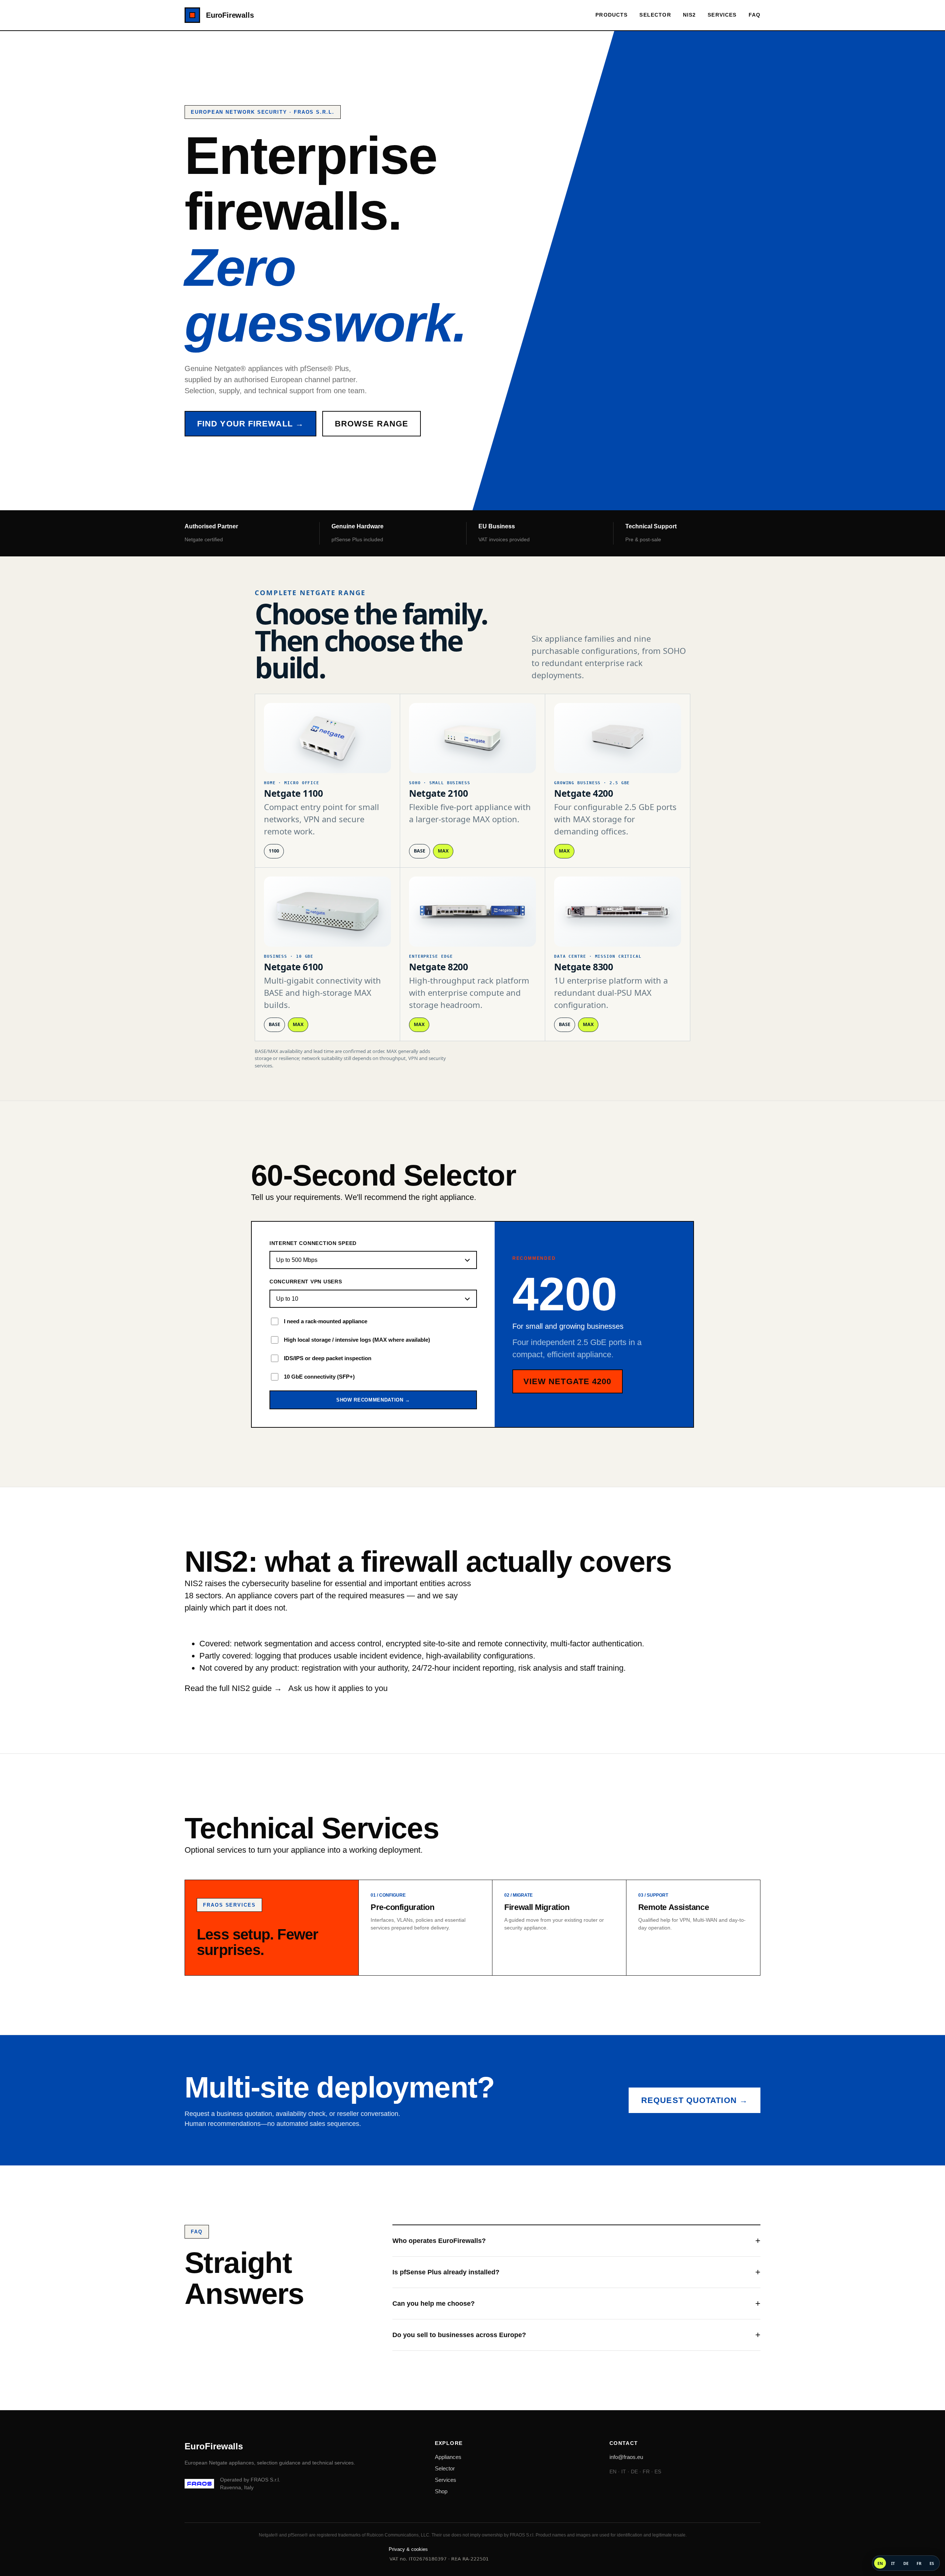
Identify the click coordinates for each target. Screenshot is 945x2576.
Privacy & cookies (408, 2549)
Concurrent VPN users (306, 1282)
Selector (655, 15)
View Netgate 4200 (568, 1381)
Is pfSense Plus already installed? (446, 2272)
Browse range (372, 424)
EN (880, 2563)
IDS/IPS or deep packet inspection (328, 1358)
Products (611, 15)
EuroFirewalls (230, 15)
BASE (420, 851)
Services (722, 15)
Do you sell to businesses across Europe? (459, 2335)
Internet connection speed (313, 1243)
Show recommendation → (373, 1400)
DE (906, 2563)
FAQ (755, 15)
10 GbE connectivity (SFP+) (319, 1377)
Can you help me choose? (434, 2304)
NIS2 (690, 15)
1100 (274, 851)
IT (893, 2563)
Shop (441, 2491)
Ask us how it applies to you (338, 1688)
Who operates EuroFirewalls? (439, 2241)
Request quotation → (695, 2100)
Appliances (448, 2457)
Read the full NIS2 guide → (233, 1688)
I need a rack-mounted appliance (326, 1321)
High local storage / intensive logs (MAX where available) (357, 1340)
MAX (443, 851)
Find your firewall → (250, 424)
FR (919, 2563)
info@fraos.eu (626, 2457)
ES (932, 2563)
